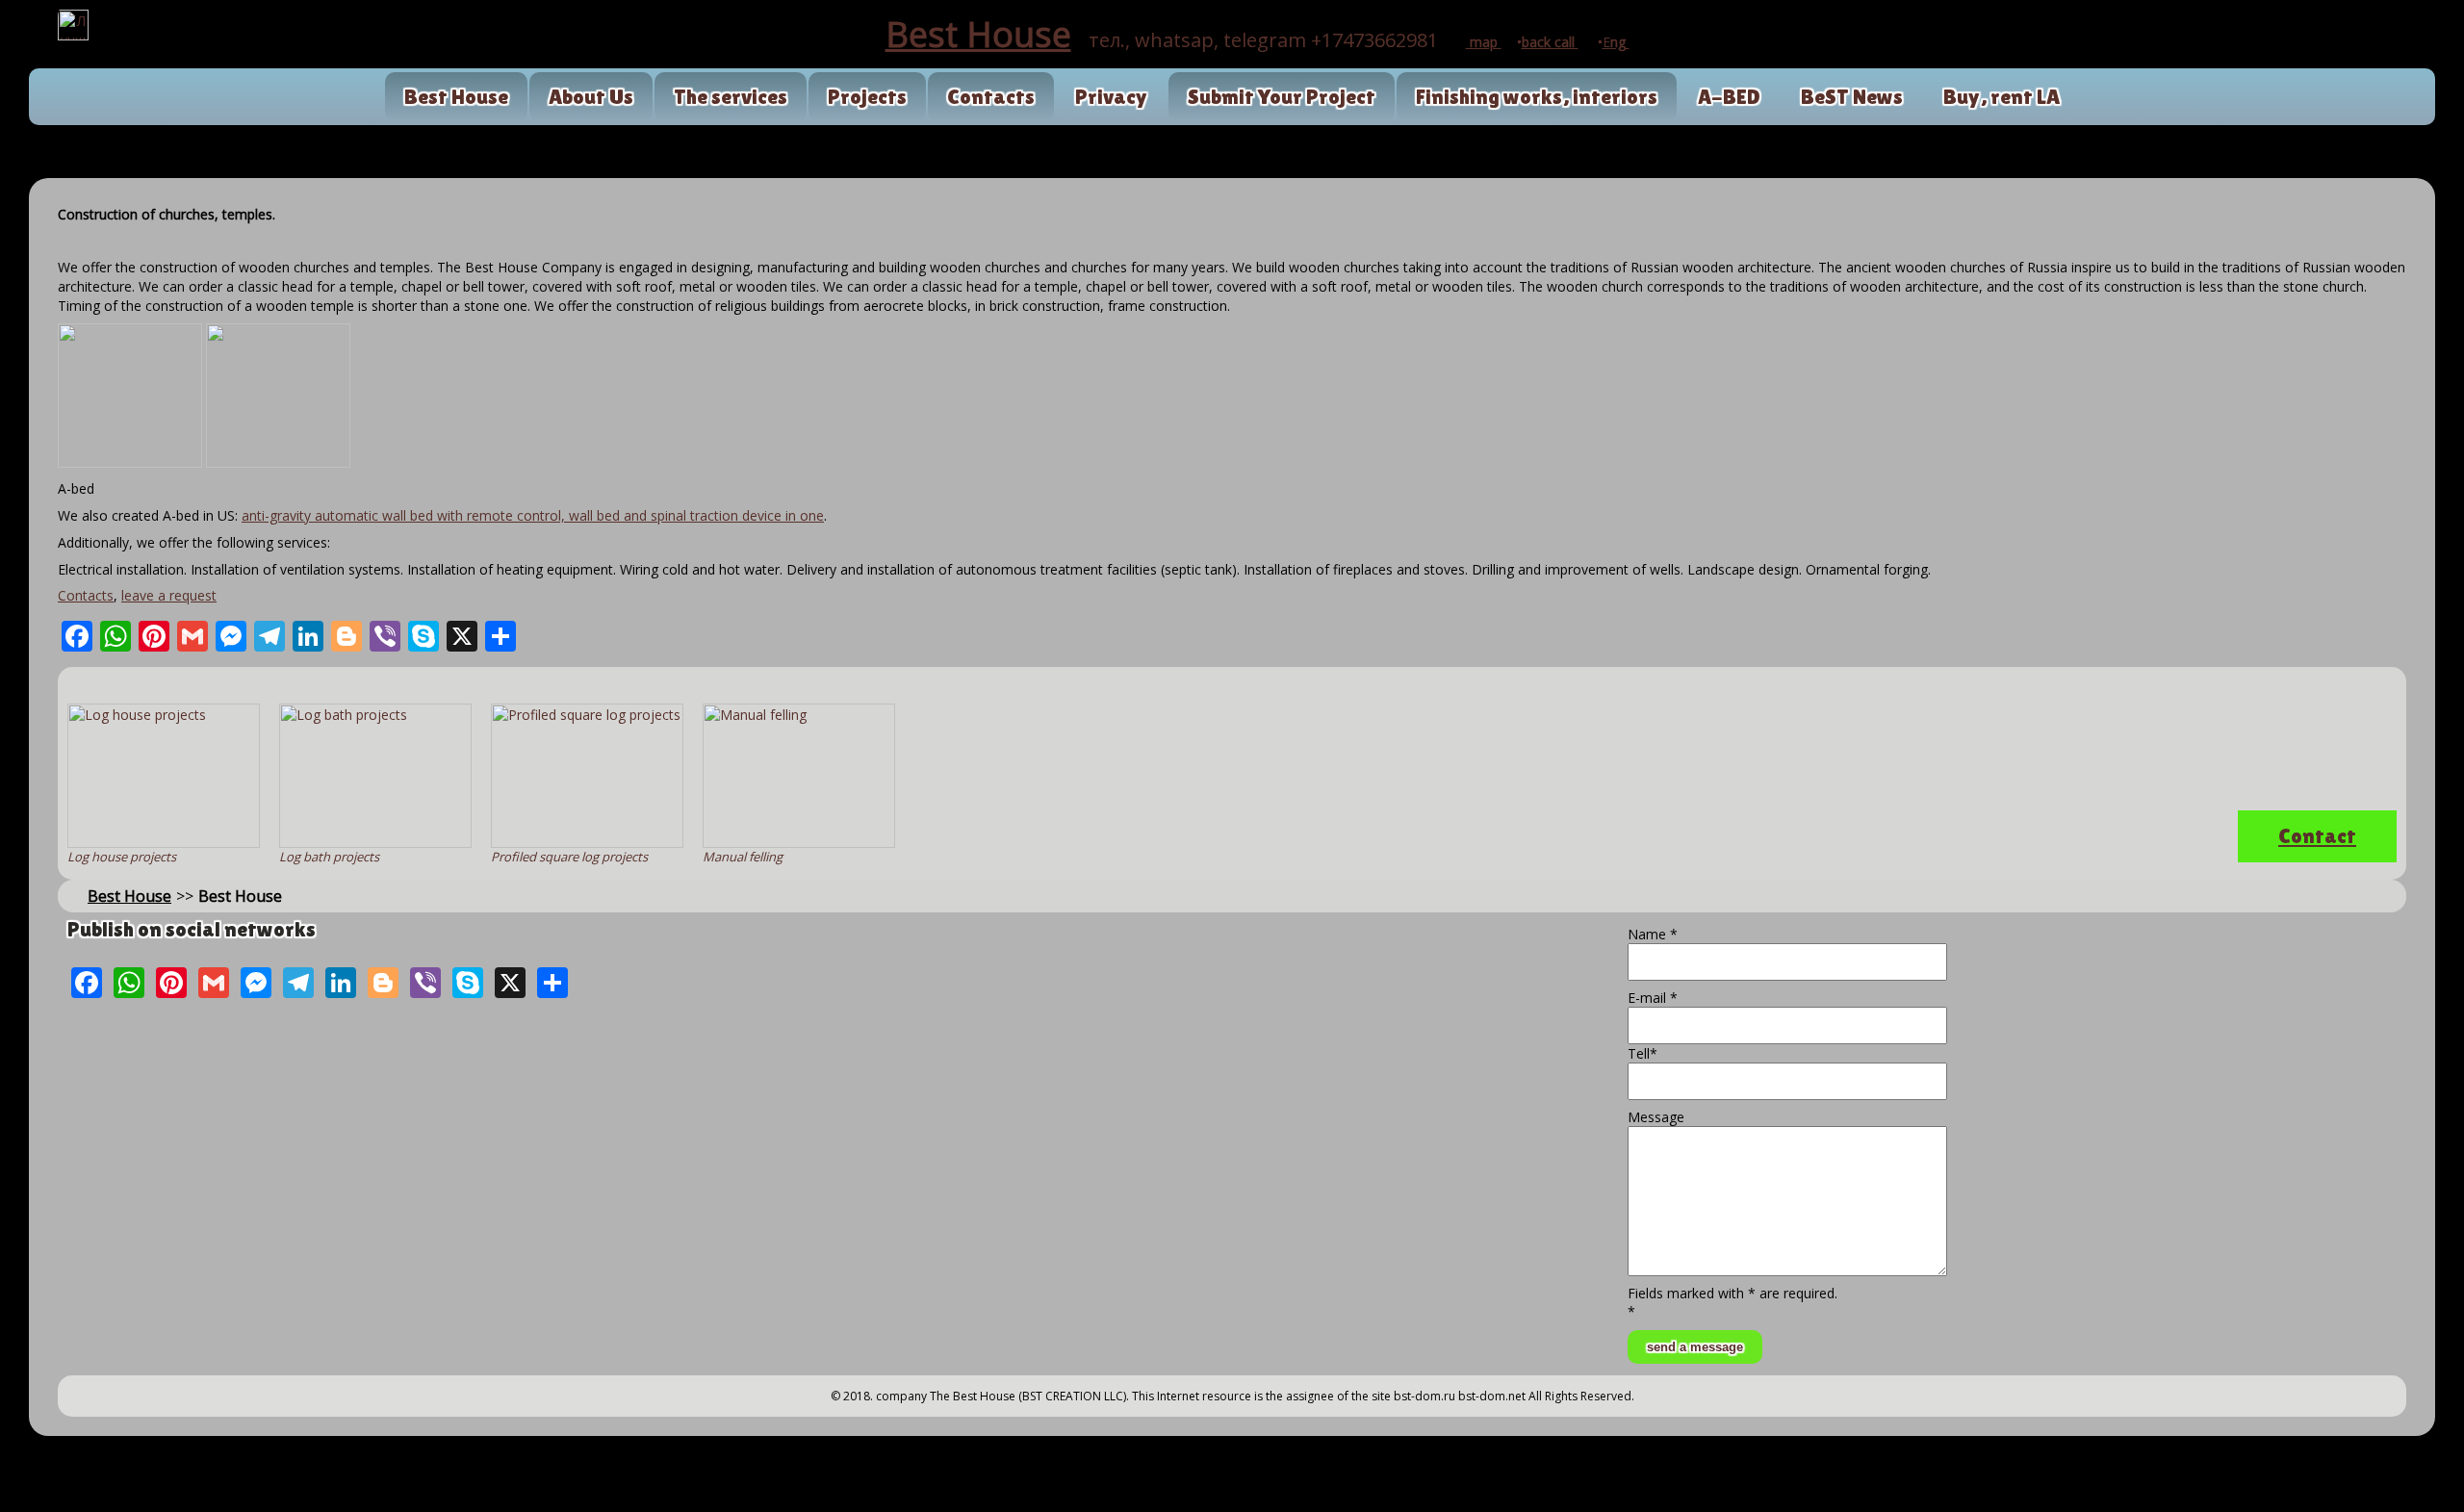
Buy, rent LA (2002, 97)
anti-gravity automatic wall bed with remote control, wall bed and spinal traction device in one (533, 515)
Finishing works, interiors (1537, 97)
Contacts (991, 97)
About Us (591, 97)
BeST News (1852, 97)
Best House (456, 97)
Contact (2317, 836)
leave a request (169, 595)
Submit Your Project (1282, 97)
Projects (867, 97)
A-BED (1729, 97)
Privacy (1111, 97)
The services (731, 97)
